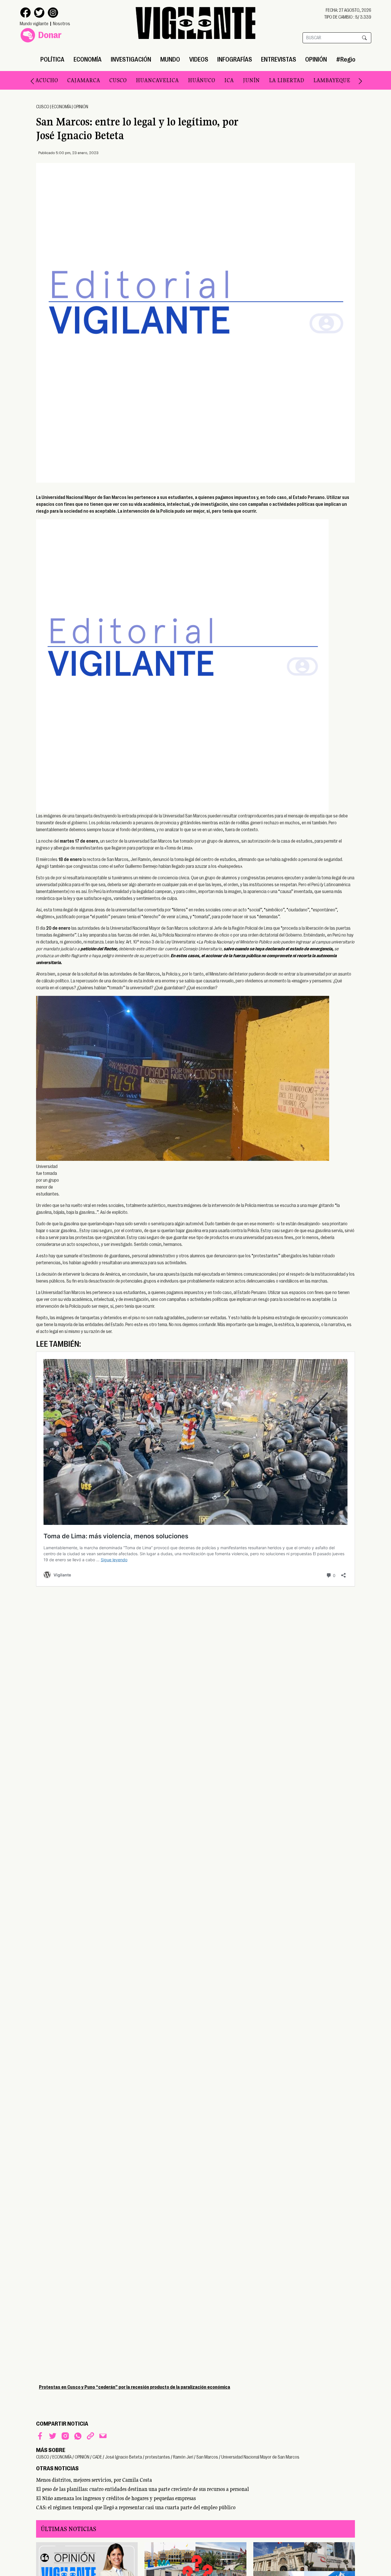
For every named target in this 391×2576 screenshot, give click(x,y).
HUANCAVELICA (124, 80)
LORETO (337, 80)
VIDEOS (199, 59)
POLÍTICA (52, 59)
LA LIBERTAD (253, 80)
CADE (97, 2457)
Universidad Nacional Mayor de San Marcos (260, 2457)
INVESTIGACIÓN (131, 59)
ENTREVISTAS (279, 59)
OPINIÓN (316, 59)
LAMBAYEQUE (298, 80)
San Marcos (207, 2457)
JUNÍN (218, 80)
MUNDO (170, 59)
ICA (196, 80)
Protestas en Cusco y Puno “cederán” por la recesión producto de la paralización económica (135, 2387)
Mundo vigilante (34, 24)
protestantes (158, 2457)
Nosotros (62, 24)
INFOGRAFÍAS (235, 59)
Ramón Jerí (183, 2457)
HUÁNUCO (168, 80)
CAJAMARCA (50, 80)
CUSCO (85, 80)
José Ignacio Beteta (124, 2457)
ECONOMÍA (88, 59)
